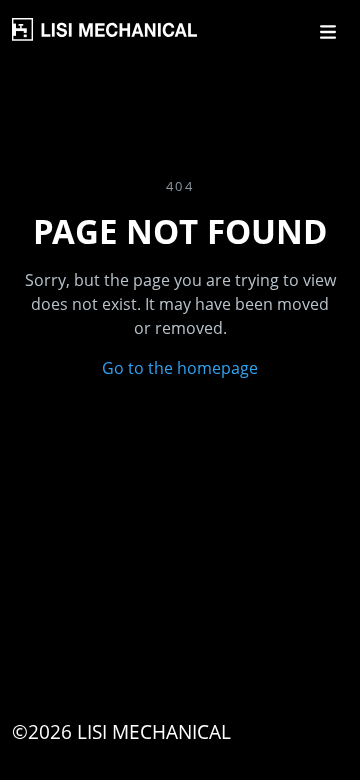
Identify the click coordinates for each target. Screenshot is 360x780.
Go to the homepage (180, 368)
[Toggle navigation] (328, 32)
